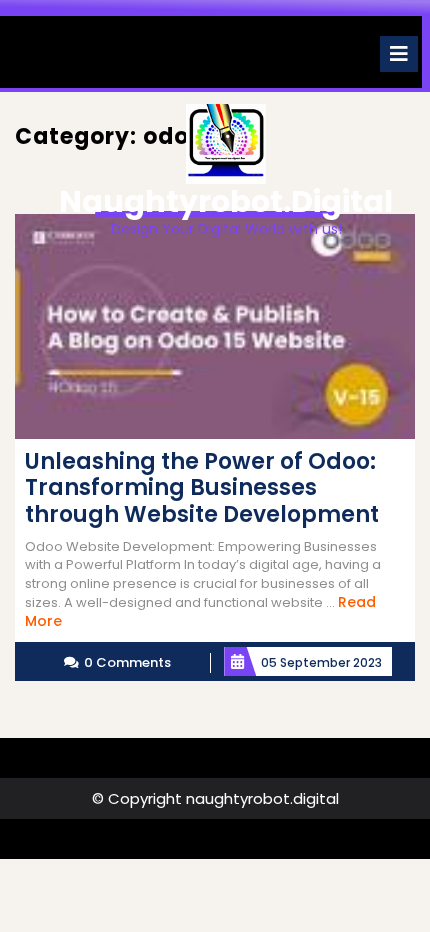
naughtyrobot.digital (226, 201)
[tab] (399, 54)
